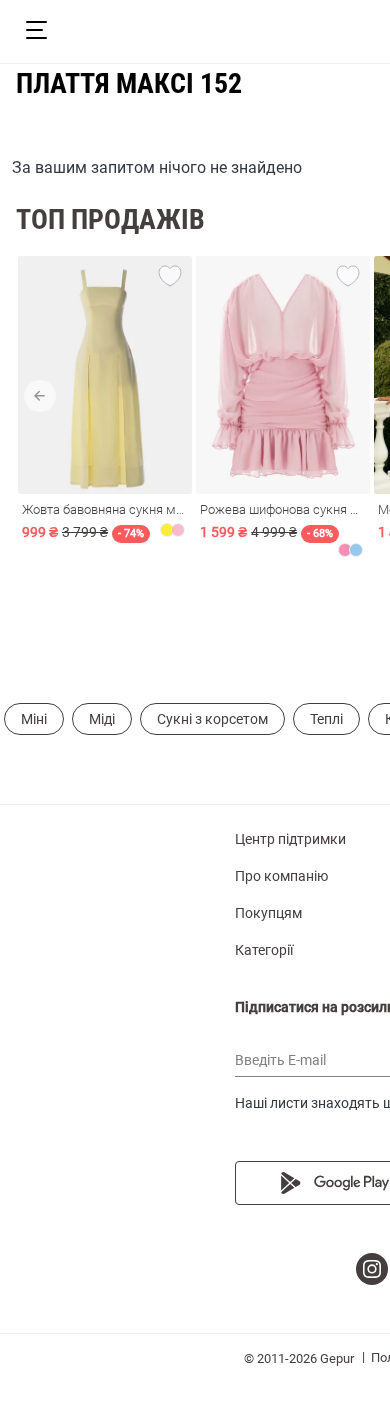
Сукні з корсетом (212, 719)
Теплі (326, 719)
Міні (34, 719)
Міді (102, 719)
